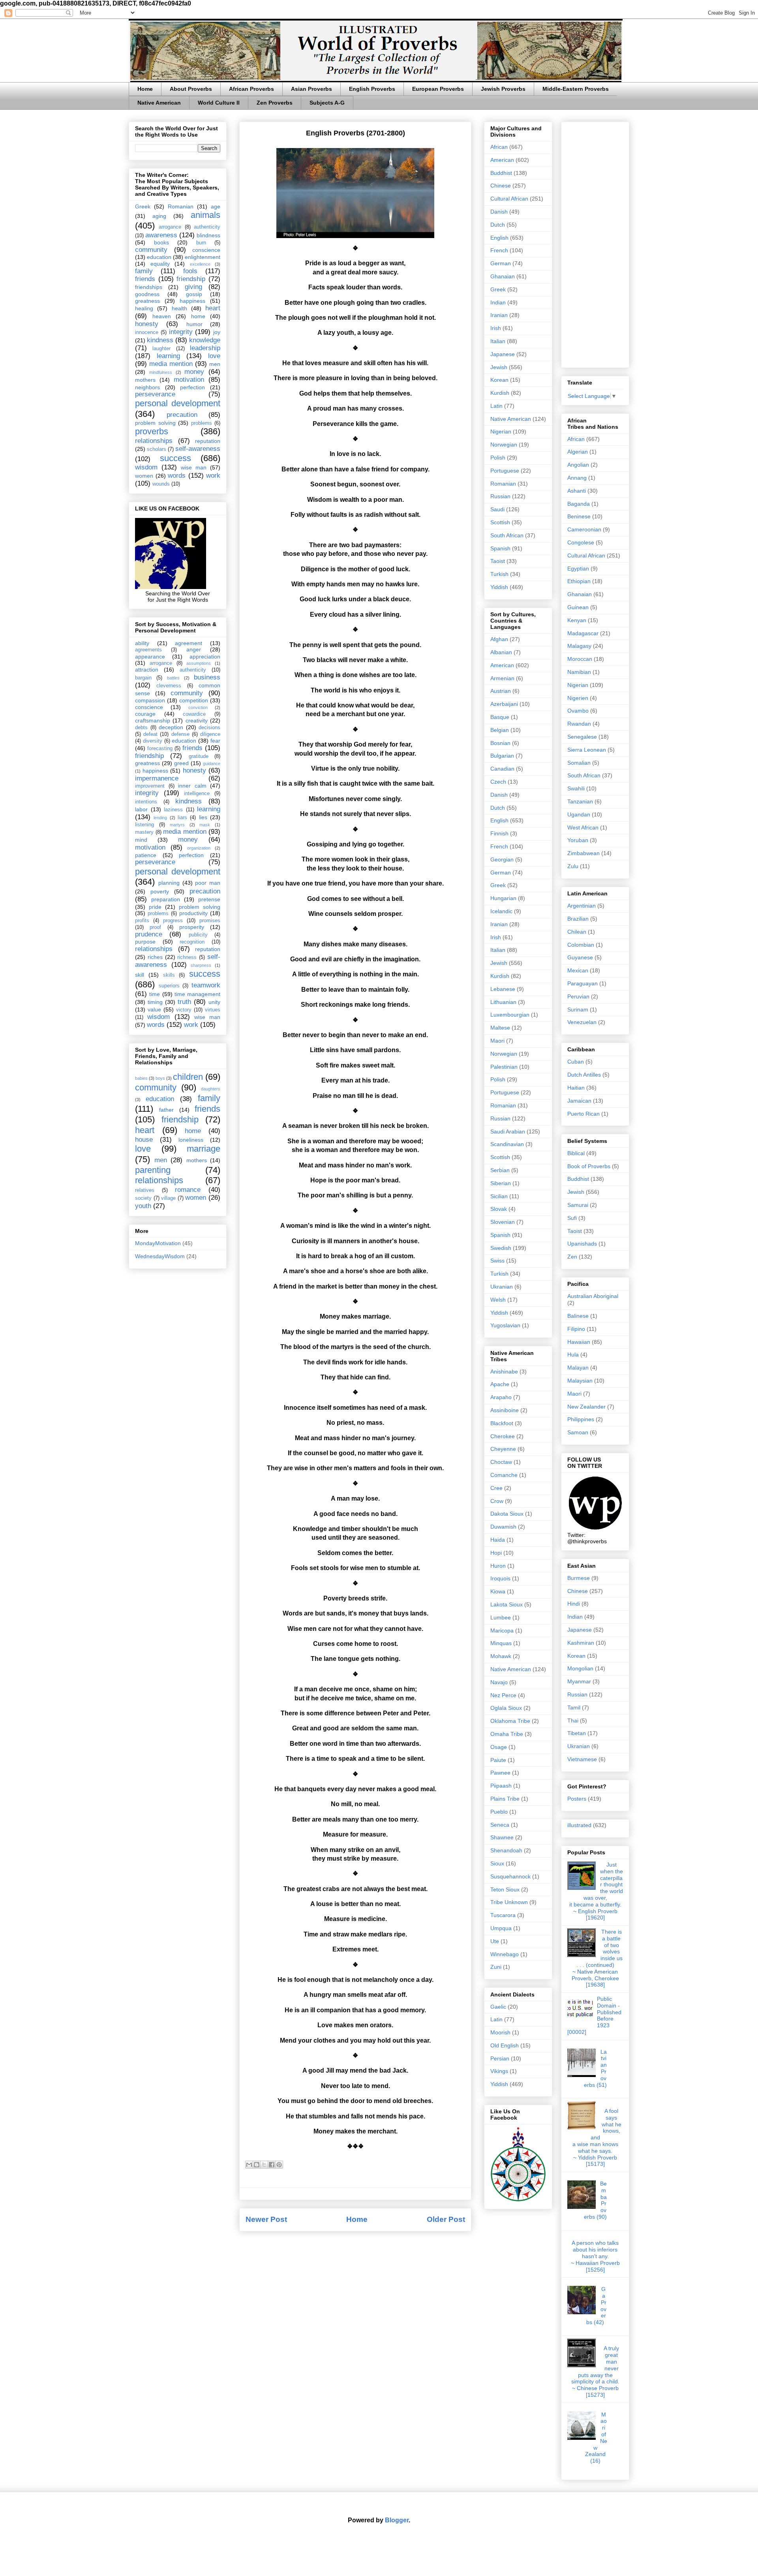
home (198, 316)
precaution (182, 415)
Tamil (574, 1707)
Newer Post (266, 2219)
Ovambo (578, 711)
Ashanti (577, 491)
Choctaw (501, 1462)
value (154, 1009)
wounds (161, 484)
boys (160, 1078)
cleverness (169, 686)
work (213, 476)
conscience (206, 250)
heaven (162, 316)
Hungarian (503, 898)
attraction (147, 670)
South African (507, 535)
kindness (160, 340)
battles (173, 678)
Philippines (581, 1419)
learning (168, 356)
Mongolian (580, 1668)
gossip (194, 294)
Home (145, 89)
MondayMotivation (158, 1243)
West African (583, 827)
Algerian (578, 452)
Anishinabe (504, 1371)
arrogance (170, 227)
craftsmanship (153, 720)
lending (160, 818)
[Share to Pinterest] (279, 2165)
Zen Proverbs (275, 103)
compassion (150, 700)
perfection (192, 387)
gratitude (199, 756)
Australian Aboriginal (593, 1296)
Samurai (578, 1205)
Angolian (578, 465)
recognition (192, 942)
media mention (171, 364)
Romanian (181, 206)
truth (184, 1002)
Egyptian (578, 568)
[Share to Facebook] (272, 2165)
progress (173, 921)
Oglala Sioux (506, 1708)
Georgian (502, 859)
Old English (505, 2045)
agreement (189, 643)
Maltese (500, 1028)
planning (169, 883)
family (144, 271)
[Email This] (249, 2165)
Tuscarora (503, 1915)
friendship (191, 279)
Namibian (579, 672)
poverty (160, 891)
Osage (499, 1747)
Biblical (576, 1153)
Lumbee (501, 1617)
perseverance (155, 394)
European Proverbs (438, 89)
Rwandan (579, 724)
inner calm (192, 786)
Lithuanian (503, 1002)
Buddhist (501, 173)
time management (197, 994)
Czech (498, 782)
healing (144, 308)
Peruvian (578, 996)
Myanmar (579, 1681)
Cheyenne (503, 1449)
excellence (200, 264)
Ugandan (579, 814)
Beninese (579, 516)
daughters (211, 1089)
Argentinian (582, 906)
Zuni (496, 1967)
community (151, 250)
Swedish (501, 1248)
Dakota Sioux (507, 1514)
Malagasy (579, 646)
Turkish (499, 574)
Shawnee (502, 1837)
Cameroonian (584, 529)
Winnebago (505, 1954)
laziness (173, 810)
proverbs (152, 431)
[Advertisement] (595, 243)
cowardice (194, 714)
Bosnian (500, 743)
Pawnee (500, 1773)
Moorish (500, 2032)
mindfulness (161, 372)
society (143, 1198)
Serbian (500, 1170)
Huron (498, 1566)
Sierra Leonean (587, 750)
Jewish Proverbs (503, 89)
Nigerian (501, 432)
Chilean (577, 932)
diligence (210, 734)
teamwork (206, 985)
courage (145, 714)
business (207, 677)
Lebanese (503, 989)
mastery (144, 832)
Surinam (578, 1009)
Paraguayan (583, 983)
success (175, 458)
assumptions (199, 663)
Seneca (500, 1825)
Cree (496, 1488)
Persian (500, 2058)
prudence (149, 934)
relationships (154, 441)
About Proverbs (191, 89)
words (177, 476)
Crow (497, 1501)
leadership (205, 348)
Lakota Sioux (507, 1604)
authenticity (207, 227)
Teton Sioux (505, 1889)
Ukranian (502, 1287)
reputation (208, 441)
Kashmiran (581, 1643)
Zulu (573, 866)
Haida (498, 1540)
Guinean (578, 607)
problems (202, 423)
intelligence (197, 794)
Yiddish (499, 587)
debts (141, 728)
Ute (495, 1941)
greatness (147, 301)
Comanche (504, 1475)
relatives (145, 1190)
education (159, 257)
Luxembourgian (510, 1015)
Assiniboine (505, 1410)
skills (169, 975)
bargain (143, 678)
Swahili (576, 788)
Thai (573, 1720)
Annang (577, 478)
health (179, 308)
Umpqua (501, 1928)
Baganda (579, 504)
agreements (148, 650)
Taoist (498, 561)
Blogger (397, 2520)
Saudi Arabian (508, 1131)
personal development (178, 403)
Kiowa (498, 1591)
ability (142, 643)
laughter (161, 349)
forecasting (160, 749)
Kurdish (500, 393)
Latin (496, 406)
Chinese (501, 186)
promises (210, 921)
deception (171, 727)
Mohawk (501, 1656)
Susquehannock (510, 1876)
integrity (181, 332)
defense (180, 734)
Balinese (578, 1316)
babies (141, 1078)
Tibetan (577, 1733)
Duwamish (503, 1527)
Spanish (500, 548)
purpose (145, 942)
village (168, 1198)
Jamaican (579, 1101)
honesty (147, 324)
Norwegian (504, 445)
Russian (500, 496)
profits (142, 921)
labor (141, 809)
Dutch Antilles (584, 1075)
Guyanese (580, 957)
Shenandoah (506, 1850)
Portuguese (505, 471)
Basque (500, 717)
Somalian (579, 763)
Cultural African (509, 199)
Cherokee (503, 1436)
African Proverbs (251, 89)
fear (215, 741)
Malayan (578, 1368)
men (215, 364)
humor (194, 324)
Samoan (578, 1432)
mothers (145, 380)
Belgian (500, 730)
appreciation (205, 657)
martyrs (177, 825)
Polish (498, 458)
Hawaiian (579, 1342)
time (155, 994)
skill (140, 975)
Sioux (497, 1863)
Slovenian (503, 1222)
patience (146, 855)
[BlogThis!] (257, 2165)
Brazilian (578, 919)
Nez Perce (503, 1695)
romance (188, 1190)
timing (155, 1002)
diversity (153, 741)
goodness (147, 294)
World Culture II (219, 103)
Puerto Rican (584, 1114)
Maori (497, 1041)
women (144, 476)
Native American (159, 103)
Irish (496, 328)
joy (217, 332)
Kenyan (577, 620)
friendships (149, 287)
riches (155, 957)
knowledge (205, 340)
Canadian (502, 769)
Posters (577, 1799)
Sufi (572, 1218)
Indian (498, 302)
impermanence (157, 778)
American (502, 160)
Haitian (576, 1088)
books (161, 242)
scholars (157, 449)
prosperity (192, 927)
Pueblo (499, 1812)
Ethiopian (579, 581)
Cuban (576, 1062)
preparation (166, 899)
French (499, 250)
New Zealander (586, 1407)
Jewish (499, 367)
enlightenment (203, 257)
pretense (209, 899)
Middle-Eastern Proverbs (576, 89)
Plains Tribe (505, 1799)
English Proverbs (372, 89)
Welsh (498, 1300)
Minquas (501, 1643)
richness (187, 957)
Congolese (581, 542)
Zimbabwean (584, 853)
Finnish (499, 833)
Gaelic (498, 2007)
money (194, 372)
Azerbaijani (504, 704)
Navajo (499, 1682)
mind (141, 840)
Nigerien (578, 698)
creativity (197, 720)
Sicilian (499, 1196)
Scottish (500, 522)
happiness (192, 301)
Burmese (579, 1578)
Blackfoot (502, 1423)
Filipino (576, 1329)
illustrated (579, 1825)
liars (182, 818)
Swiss (497, 1261)
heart (213, 308)
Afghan (499, 639)
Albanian (501, 652)
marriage (204, 1149)
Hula (573, 1355)
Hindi (574, 1604)
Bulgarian (502, 756)
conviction (198, 707)
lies (203, 817)
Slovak (499, 1209)
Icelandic (501, 911)
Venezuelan (582, 1022)
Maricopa (502, 1630)
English (499, 238)
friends (145, 279)
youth (143, 1206)
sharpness (201, 965)
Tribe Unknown (509, 1902)
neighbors (147, 387)
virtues (213, 1010)
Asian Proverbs (311, 89)
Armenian (502, 678)
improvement (150, 786)
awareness (161, 235)
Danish (499, 212)
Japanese (503, 354)
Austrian (501, 691)
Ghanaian (503, 276)
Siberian (501, 1183)
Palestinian (504, 1067)
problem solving (155, 423)
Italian (498, 341)
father (166, 1110)
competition (194, 700)
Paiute (498, 1760)
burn (201, 243)
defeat (150, 734)
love (214, 356)
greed (181, 763)
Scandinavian (507, 1144)
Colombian (581, 945)
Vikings (499, 2071)
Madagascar (583, 633)
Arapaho (501, 1397)
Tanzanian (580, 801)
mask (205, 825)
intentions (146, 802)
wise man (194, 467)
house (144, 1140)
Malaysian (580, 1381)
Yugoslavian (505, 1325)
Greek (143, 206)
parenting (153, 1170)
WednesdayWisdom (160, 1256)
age (216, 206)
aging (159, 216)
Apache (500, 1384)
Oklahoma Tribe (510, 1721)
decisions (209, 728)
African (499, 147)
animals (205, 215)
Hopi (496, 1553)
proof (155, 927)
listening (144, 825)
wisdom (146, 467)
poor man (208, 883)
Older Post (446, 2219)
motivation (189, 380)
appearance (150, 657)
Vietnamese (582, 1759)
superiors (169, 986)
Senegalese (582, 737)
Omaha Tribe (507, 1734)
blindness (208, 235)
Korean (499, 380)
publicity (198, 935)
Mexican (578, 970)
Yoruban (578, 840)
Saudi (497, 509)
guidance (212, 764)
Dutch (498, 225)
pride (155, 907)
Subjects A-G (327, 103)
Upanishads (582, 1244)
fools (190, 271)
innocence (147, 332)
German (501, 263)
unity (214, 1002)
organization (199, 848)
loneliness (191, 1140)
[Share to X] (264, 2165)
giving (193, 287)
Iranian (499, 315)
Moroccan (580, 659)
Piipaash (501, 1786)
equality (160, 264)
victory (184, 1010)
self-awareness (198, 449)
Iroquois (500, 1578)
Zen (572, 1257)
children (188, 1077)
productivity (193, 913)
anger (194, 649)
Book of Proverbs (589, 1166)
